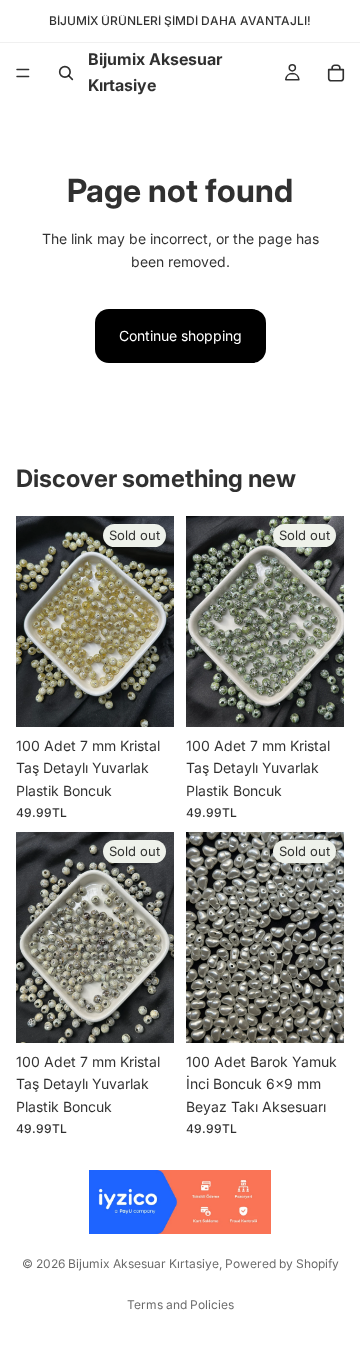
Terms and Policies (180, 1304)
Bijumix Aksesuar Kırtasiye (143, 1263)
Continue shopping (180, 335)
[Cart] (336, 73)
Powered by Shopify (282, 1263)
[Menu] (23, 73)
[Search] (66, 73)
